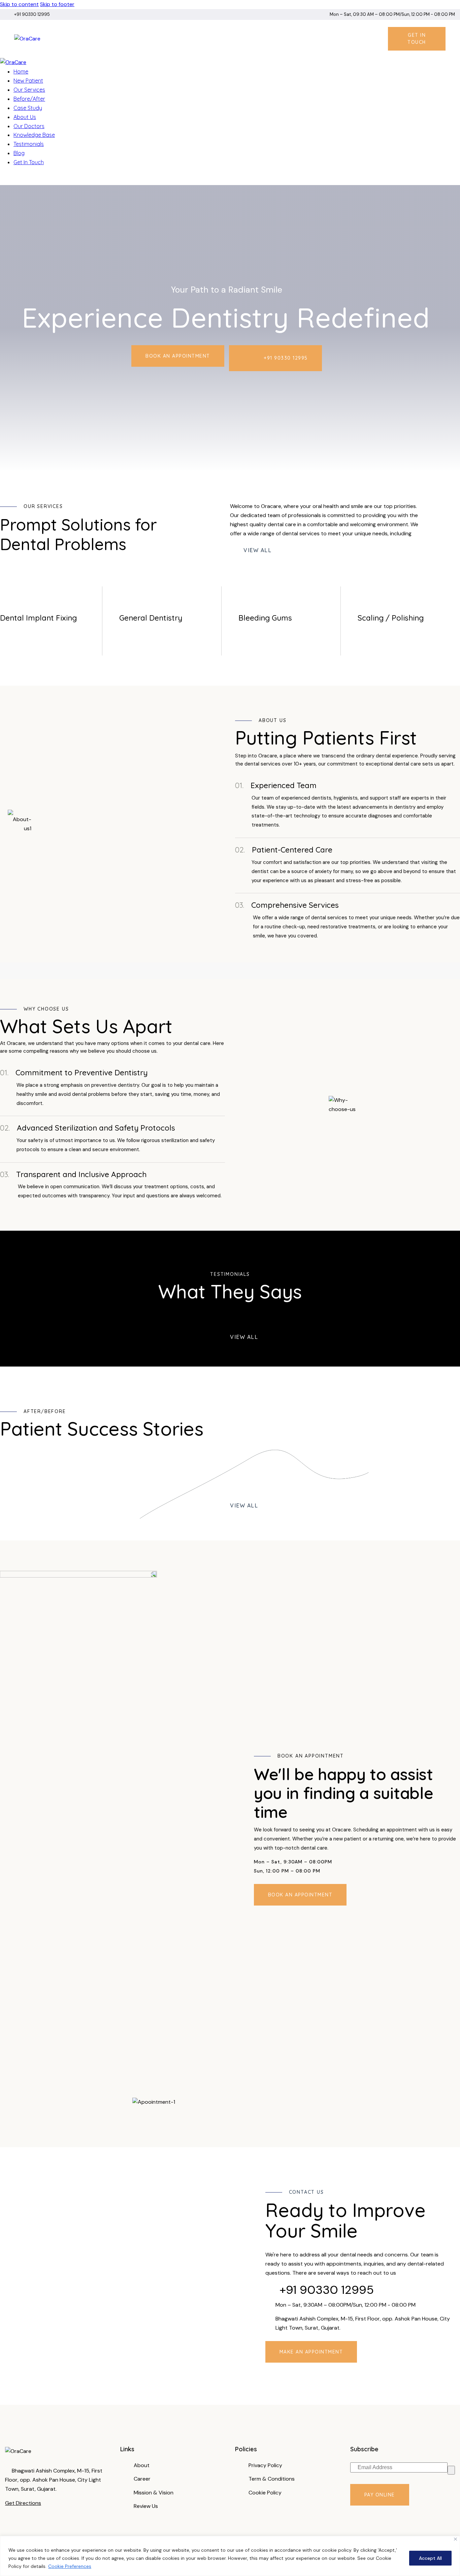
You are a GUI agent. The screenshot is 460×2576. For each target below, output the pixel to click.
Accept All (430, 2558)
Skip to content (19, 4)
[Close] (455, 2539)
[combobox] (121, 1191)
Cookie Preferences (70, 2566)
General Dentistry (151, 618)
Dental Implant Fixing (38, 618)
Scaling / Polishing (391, 618)
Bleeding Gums (265, 618)
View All (257, 550)
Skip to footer (57, 4)
